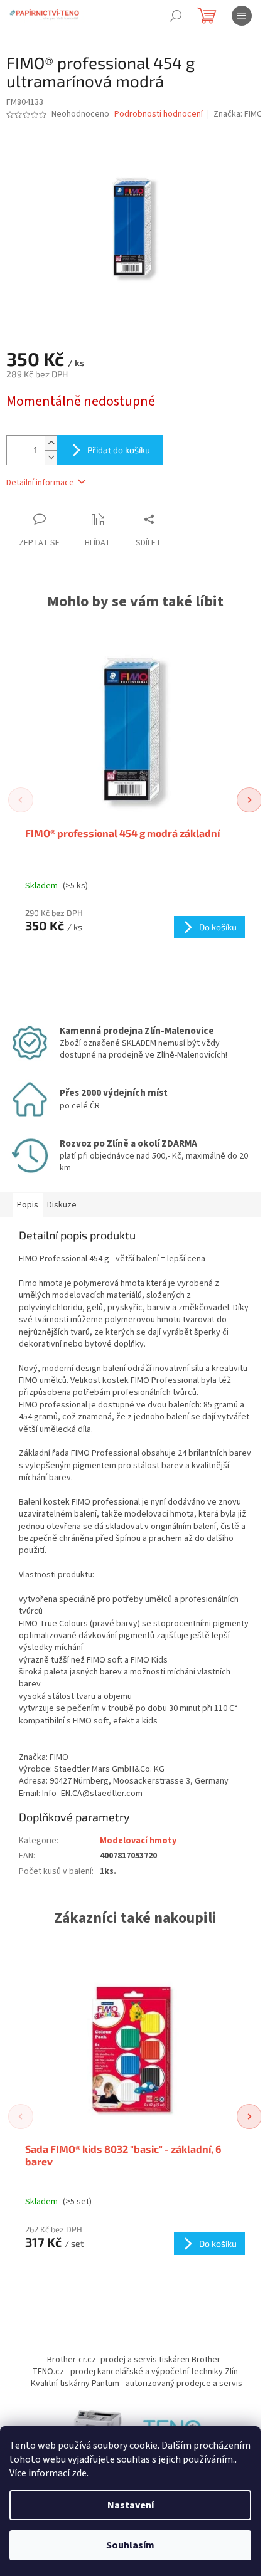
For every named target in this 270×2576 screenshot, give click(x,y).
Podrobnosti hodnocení (159, 114)
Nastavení (131, 2505)
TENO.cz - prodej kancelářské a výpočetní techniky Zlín (135, 2372)
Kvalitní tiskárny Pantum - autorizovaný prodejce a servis (137, 2384)
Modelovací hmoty (138, 1841)
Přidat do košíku (119, 450)
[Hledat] (176, 16)
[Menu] (242, 16)
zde (79, 2473)
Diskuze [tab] (62, 1205)
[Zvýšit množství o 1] (51, 443)
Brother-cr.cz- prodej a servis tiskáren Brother (134, 2360)
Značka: (238, 114)
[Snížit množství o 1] (51, 457)
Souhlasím (130, 2545)
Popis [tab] (28, 1205)
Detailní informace (40, 483)
